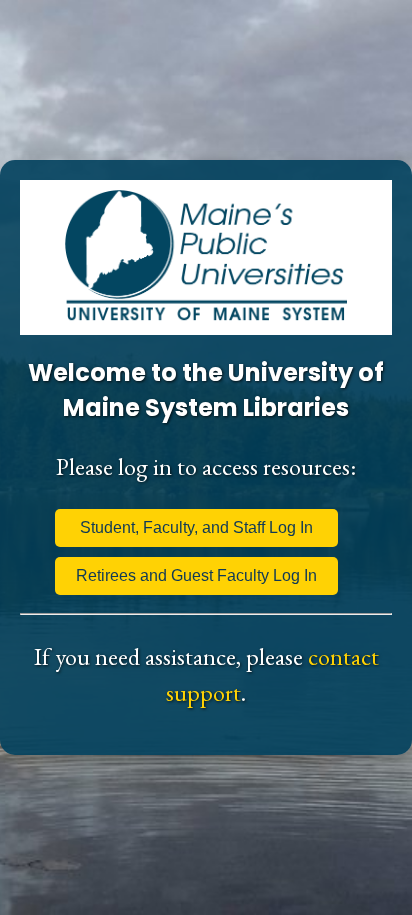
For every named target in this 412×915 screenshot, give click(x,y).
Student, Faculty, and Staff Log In (196, 527)
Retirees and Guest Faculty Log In (196, 575)
